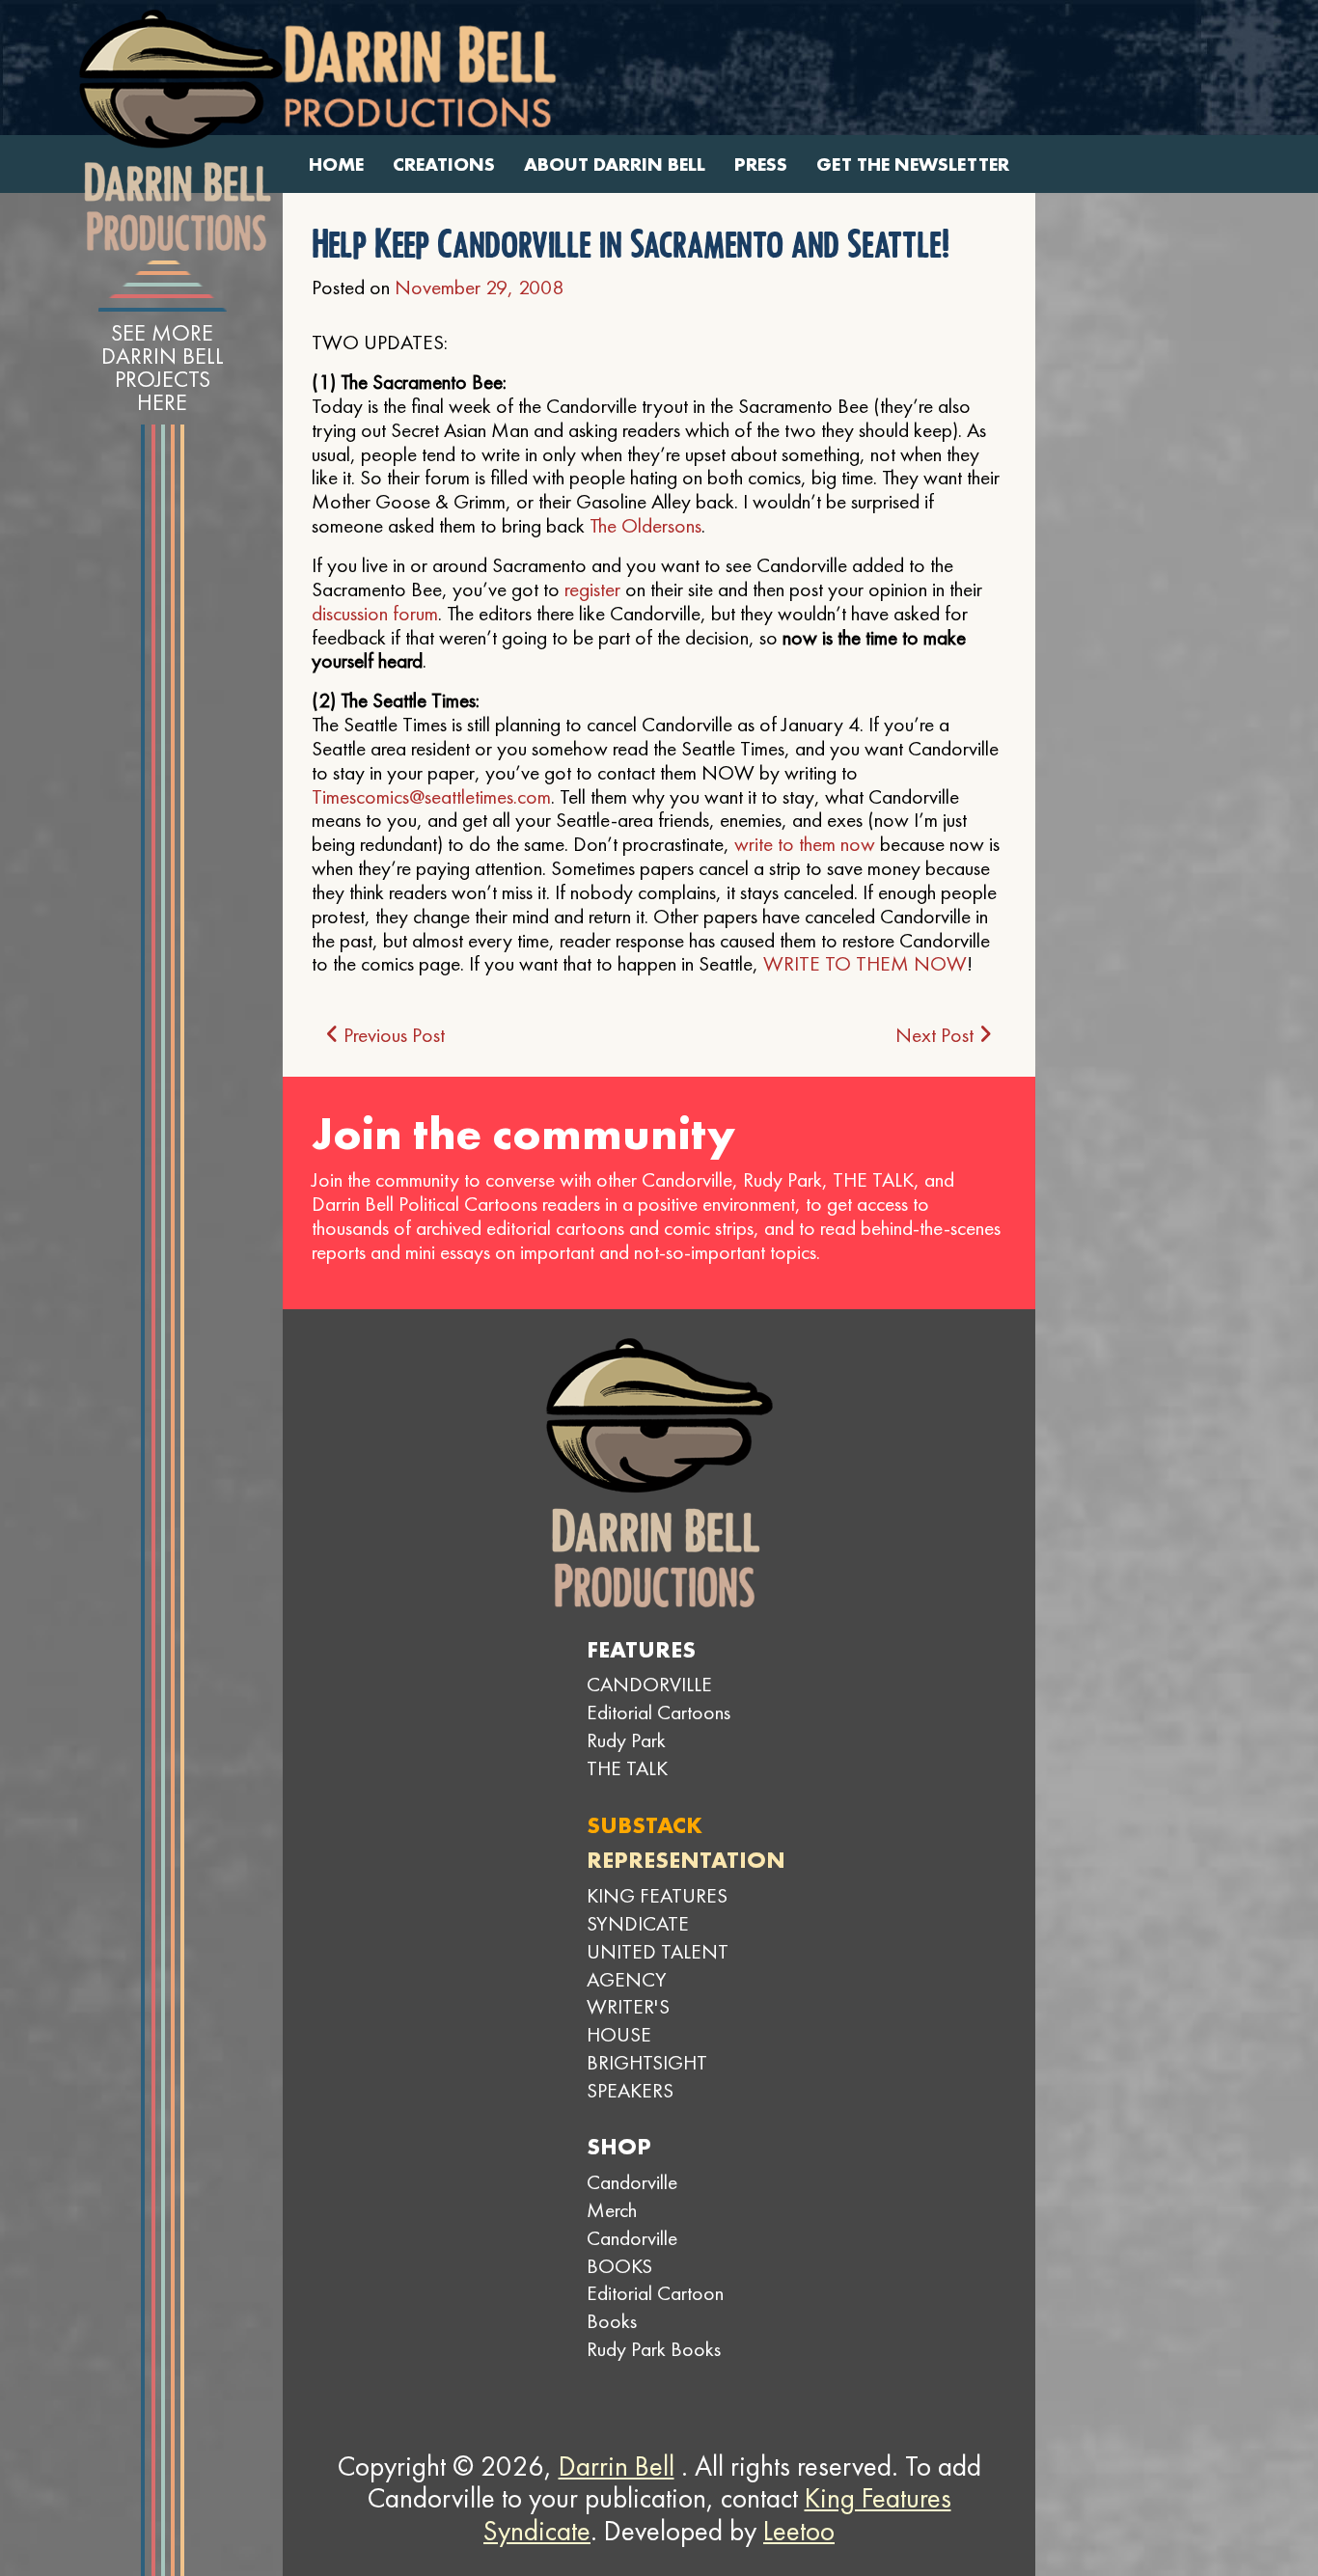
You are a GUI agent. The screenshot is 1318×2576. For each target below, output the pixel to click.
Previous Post (392, 1035)
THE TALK (627, 1768)
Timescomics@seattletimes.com (431, 796)
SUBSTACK (645, 1825)
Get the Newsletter (913, 164)
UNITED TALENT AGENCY (658, 1965)
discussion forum (375, 613)
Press (761, 164)
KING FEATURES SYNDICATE (657, 1909)
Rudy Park (626, 1740)
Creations (444, 164)
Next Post (937, 1035)
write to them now (805, 844)
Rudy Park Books (654, 2349)
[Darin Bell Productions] (180, 130)
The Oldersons (645, 525)
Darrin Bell (617, 2466)
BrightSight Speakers (647, 2076)
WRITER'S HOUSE (628, 2020)
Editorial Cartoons (659, 1712)
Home (336, 164)
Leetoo (799, 2531)
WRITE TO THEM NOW (865, 963)
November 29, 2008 (479, 287)
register (592, 589)
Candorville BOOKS (632, 2252)
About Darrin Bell (615, 164)
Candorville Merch (632, 2196)
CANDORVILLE (649, 1684)
